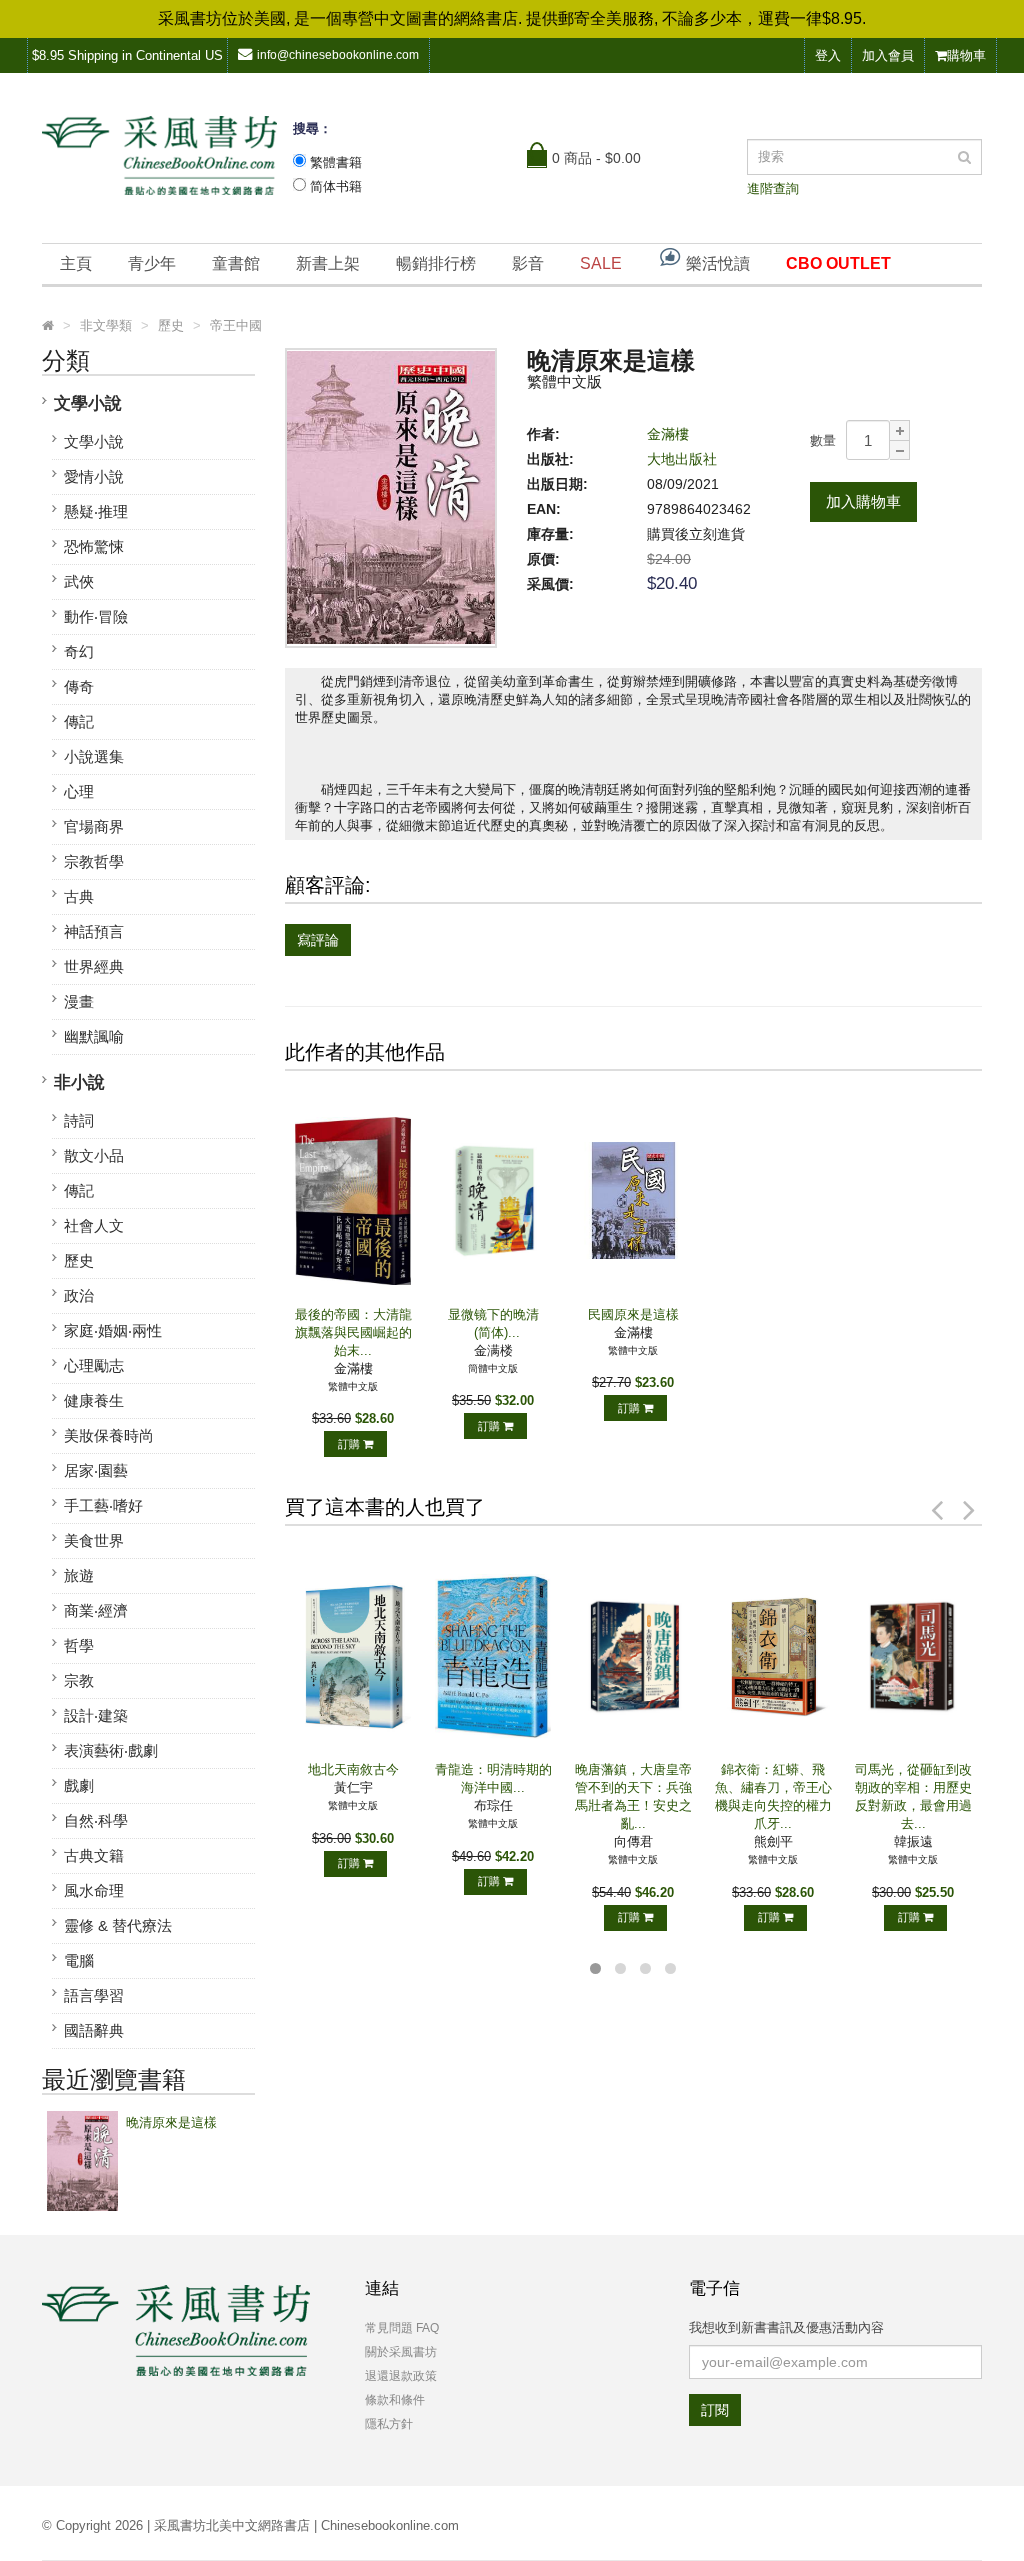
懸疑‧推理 (96, 511)
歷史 (79, 1260)
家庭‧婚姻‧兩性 (113, 1330)
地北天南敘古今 (353, 1769)
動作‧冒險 (96, 616)
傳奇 (79, 686)
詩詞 (79, 1120)
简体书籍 (336, 186)
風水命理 (94, 1890)
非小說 (79, 1082)
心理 (79, 791)
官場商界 (94, 826)
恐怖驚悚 (94, 546)
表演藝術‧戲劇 (111, 1750)
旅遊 (79, 1575)
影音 (528, 263)
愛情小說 (94, 476)
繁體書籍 (336, 162)
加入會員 (888, 55)
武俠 (79, 581)
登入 (828, 55)
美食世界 (94, 1540)
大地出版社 (682, 459)
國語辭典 (94, 2030)
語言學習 (94, 1995)
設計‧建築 (96, 1715)
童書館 (236, 263)
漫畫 (79, 1001)
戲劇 (79, 1785)
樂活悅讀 (716, 263)
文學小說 (88, 403)
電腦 (79, 1960)
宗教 (79, 1680)
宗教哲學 (94, 861)
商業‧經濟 (96, 1610)
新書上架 (328, 263)
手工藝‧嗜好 (103, 1505)
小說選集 (94, 756)
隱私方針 (389, 2424)
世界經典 (94, 966)
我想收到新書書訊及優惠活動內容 (786, 2327)
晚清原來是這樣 (171, 2122)
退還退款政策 (401, 2376)
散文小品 (94, 1155)
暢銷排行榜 (436, 263)
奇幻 (79, 651)
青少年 (152, 263)
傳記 (79, 721)
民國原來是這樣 (633, 1314)
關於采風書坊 (401, 2352)
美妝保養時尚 (109, 1435)
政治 (79, 1295)
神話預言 (94, 931)
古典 (79, 896)
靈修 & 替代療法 (118, 1925)
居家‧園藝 (96, 1470)
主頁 (76, 263)
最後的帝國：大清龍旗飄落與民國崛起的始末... (353, 1332)
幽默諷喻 (94, 1036)
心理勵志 (94, 1365)
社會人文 (94, 1225)
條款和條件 (395, 2400)
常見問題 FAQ (402, 2328)
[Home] (48, 326)
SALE (601, 263)
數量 (823, 440)
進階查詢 (773, 188)
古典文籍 (94, 1855)
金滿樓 (668, 434)
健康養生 (94, 1400)
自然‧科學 (96, 1820)
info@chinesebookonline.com (338, 55)
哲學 (79, 1645)
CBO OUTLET (838, 263)
